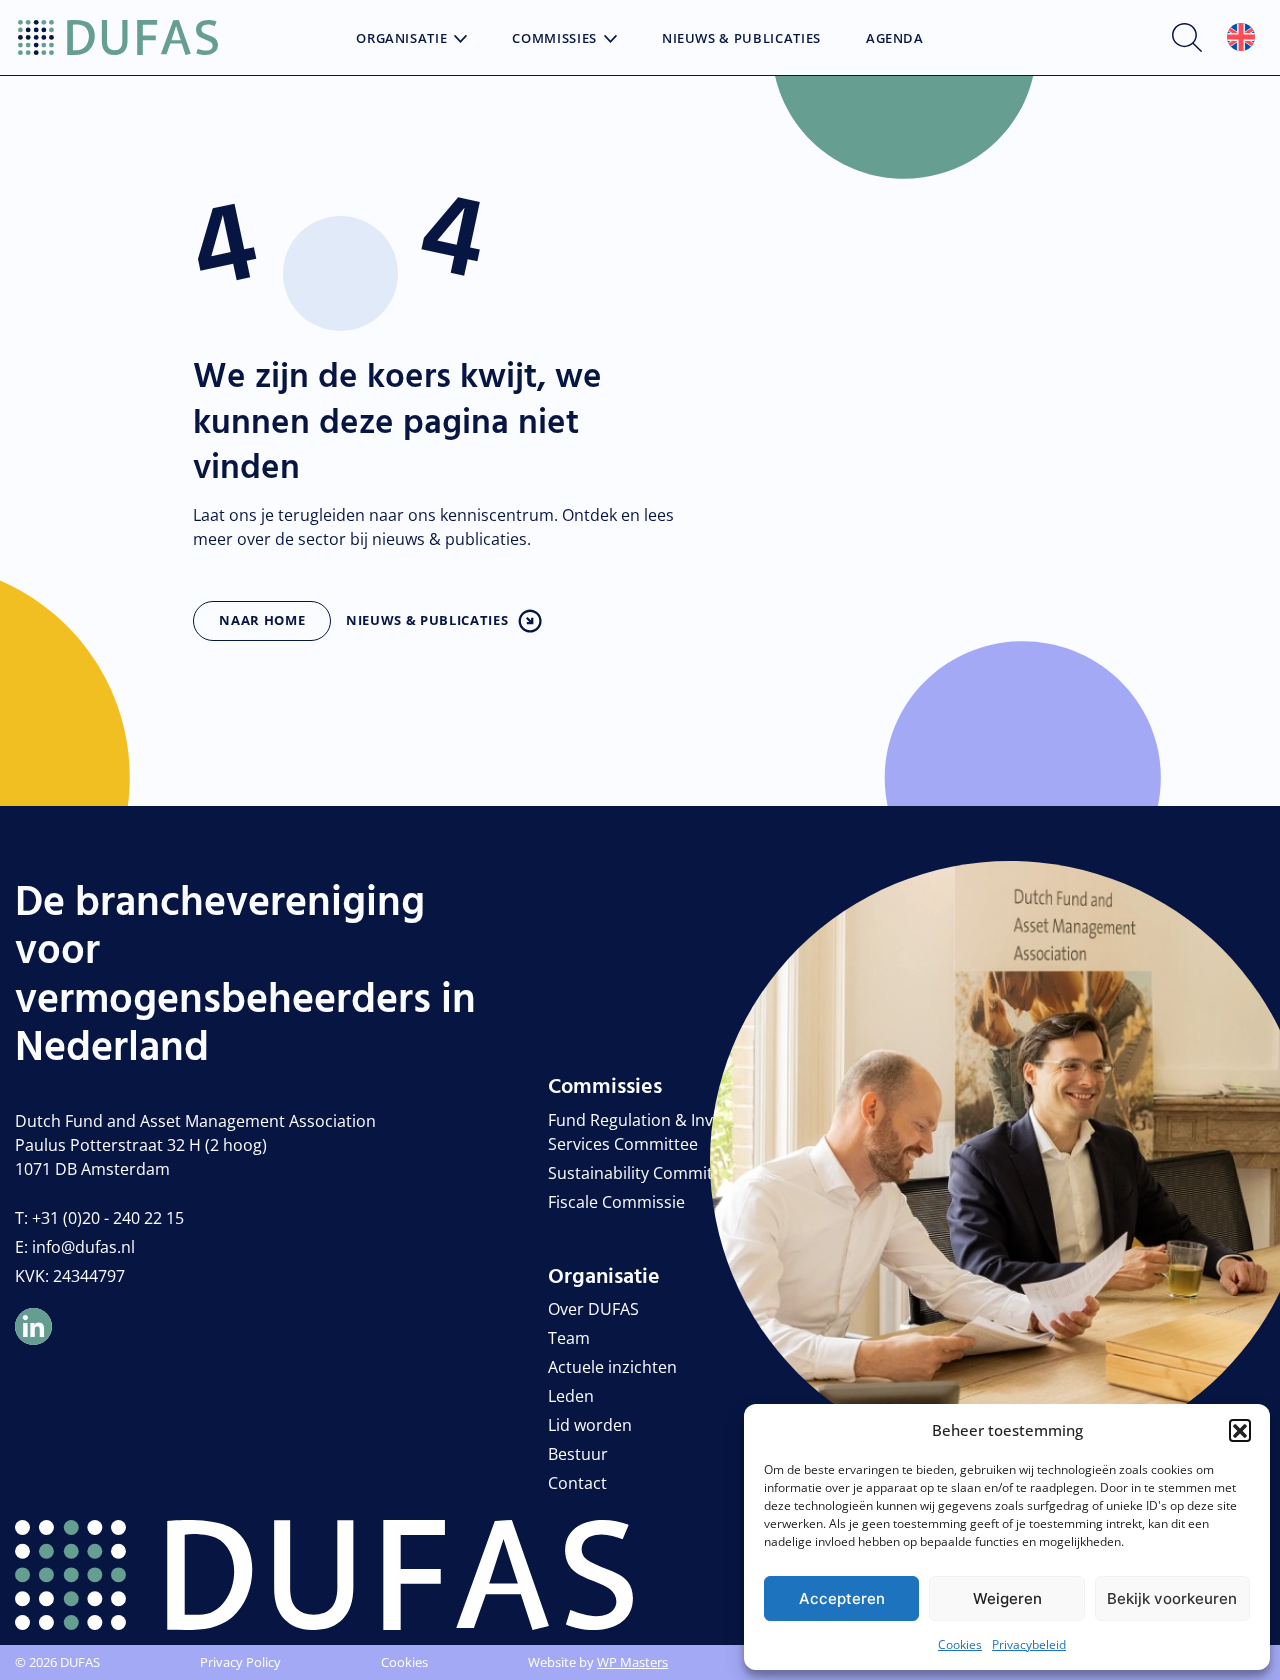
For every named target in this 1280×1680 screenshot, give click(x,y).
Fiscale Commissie (616, 1202)
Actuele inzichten (612, 1367)
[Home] (118, 38)
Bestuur (578, 1454)
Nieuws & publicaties (427, 620)
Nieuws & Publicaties (741, 39)
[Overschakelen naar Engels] (1241, 37)
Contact (577, 1483)
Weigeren (1007, 1598)
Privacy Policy (240, 1662)
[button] (1240, 1430)
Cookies (960, 1644)
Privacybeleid (1029, 1644)
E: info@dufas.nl (75, 1247)
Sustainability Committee (642, 1173)
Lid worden (590, 1425)
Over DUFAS (593, 1309)
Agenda (895, 39)
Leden (571, 1396)
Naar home (262, 620)
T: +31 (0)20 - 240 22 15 (99, 1218)
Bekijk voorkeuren (1172, 1598)
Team (569, 1338)
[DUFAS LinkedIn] (33, 1326)
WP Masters (632, 1662)
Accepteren (842, 1598)
